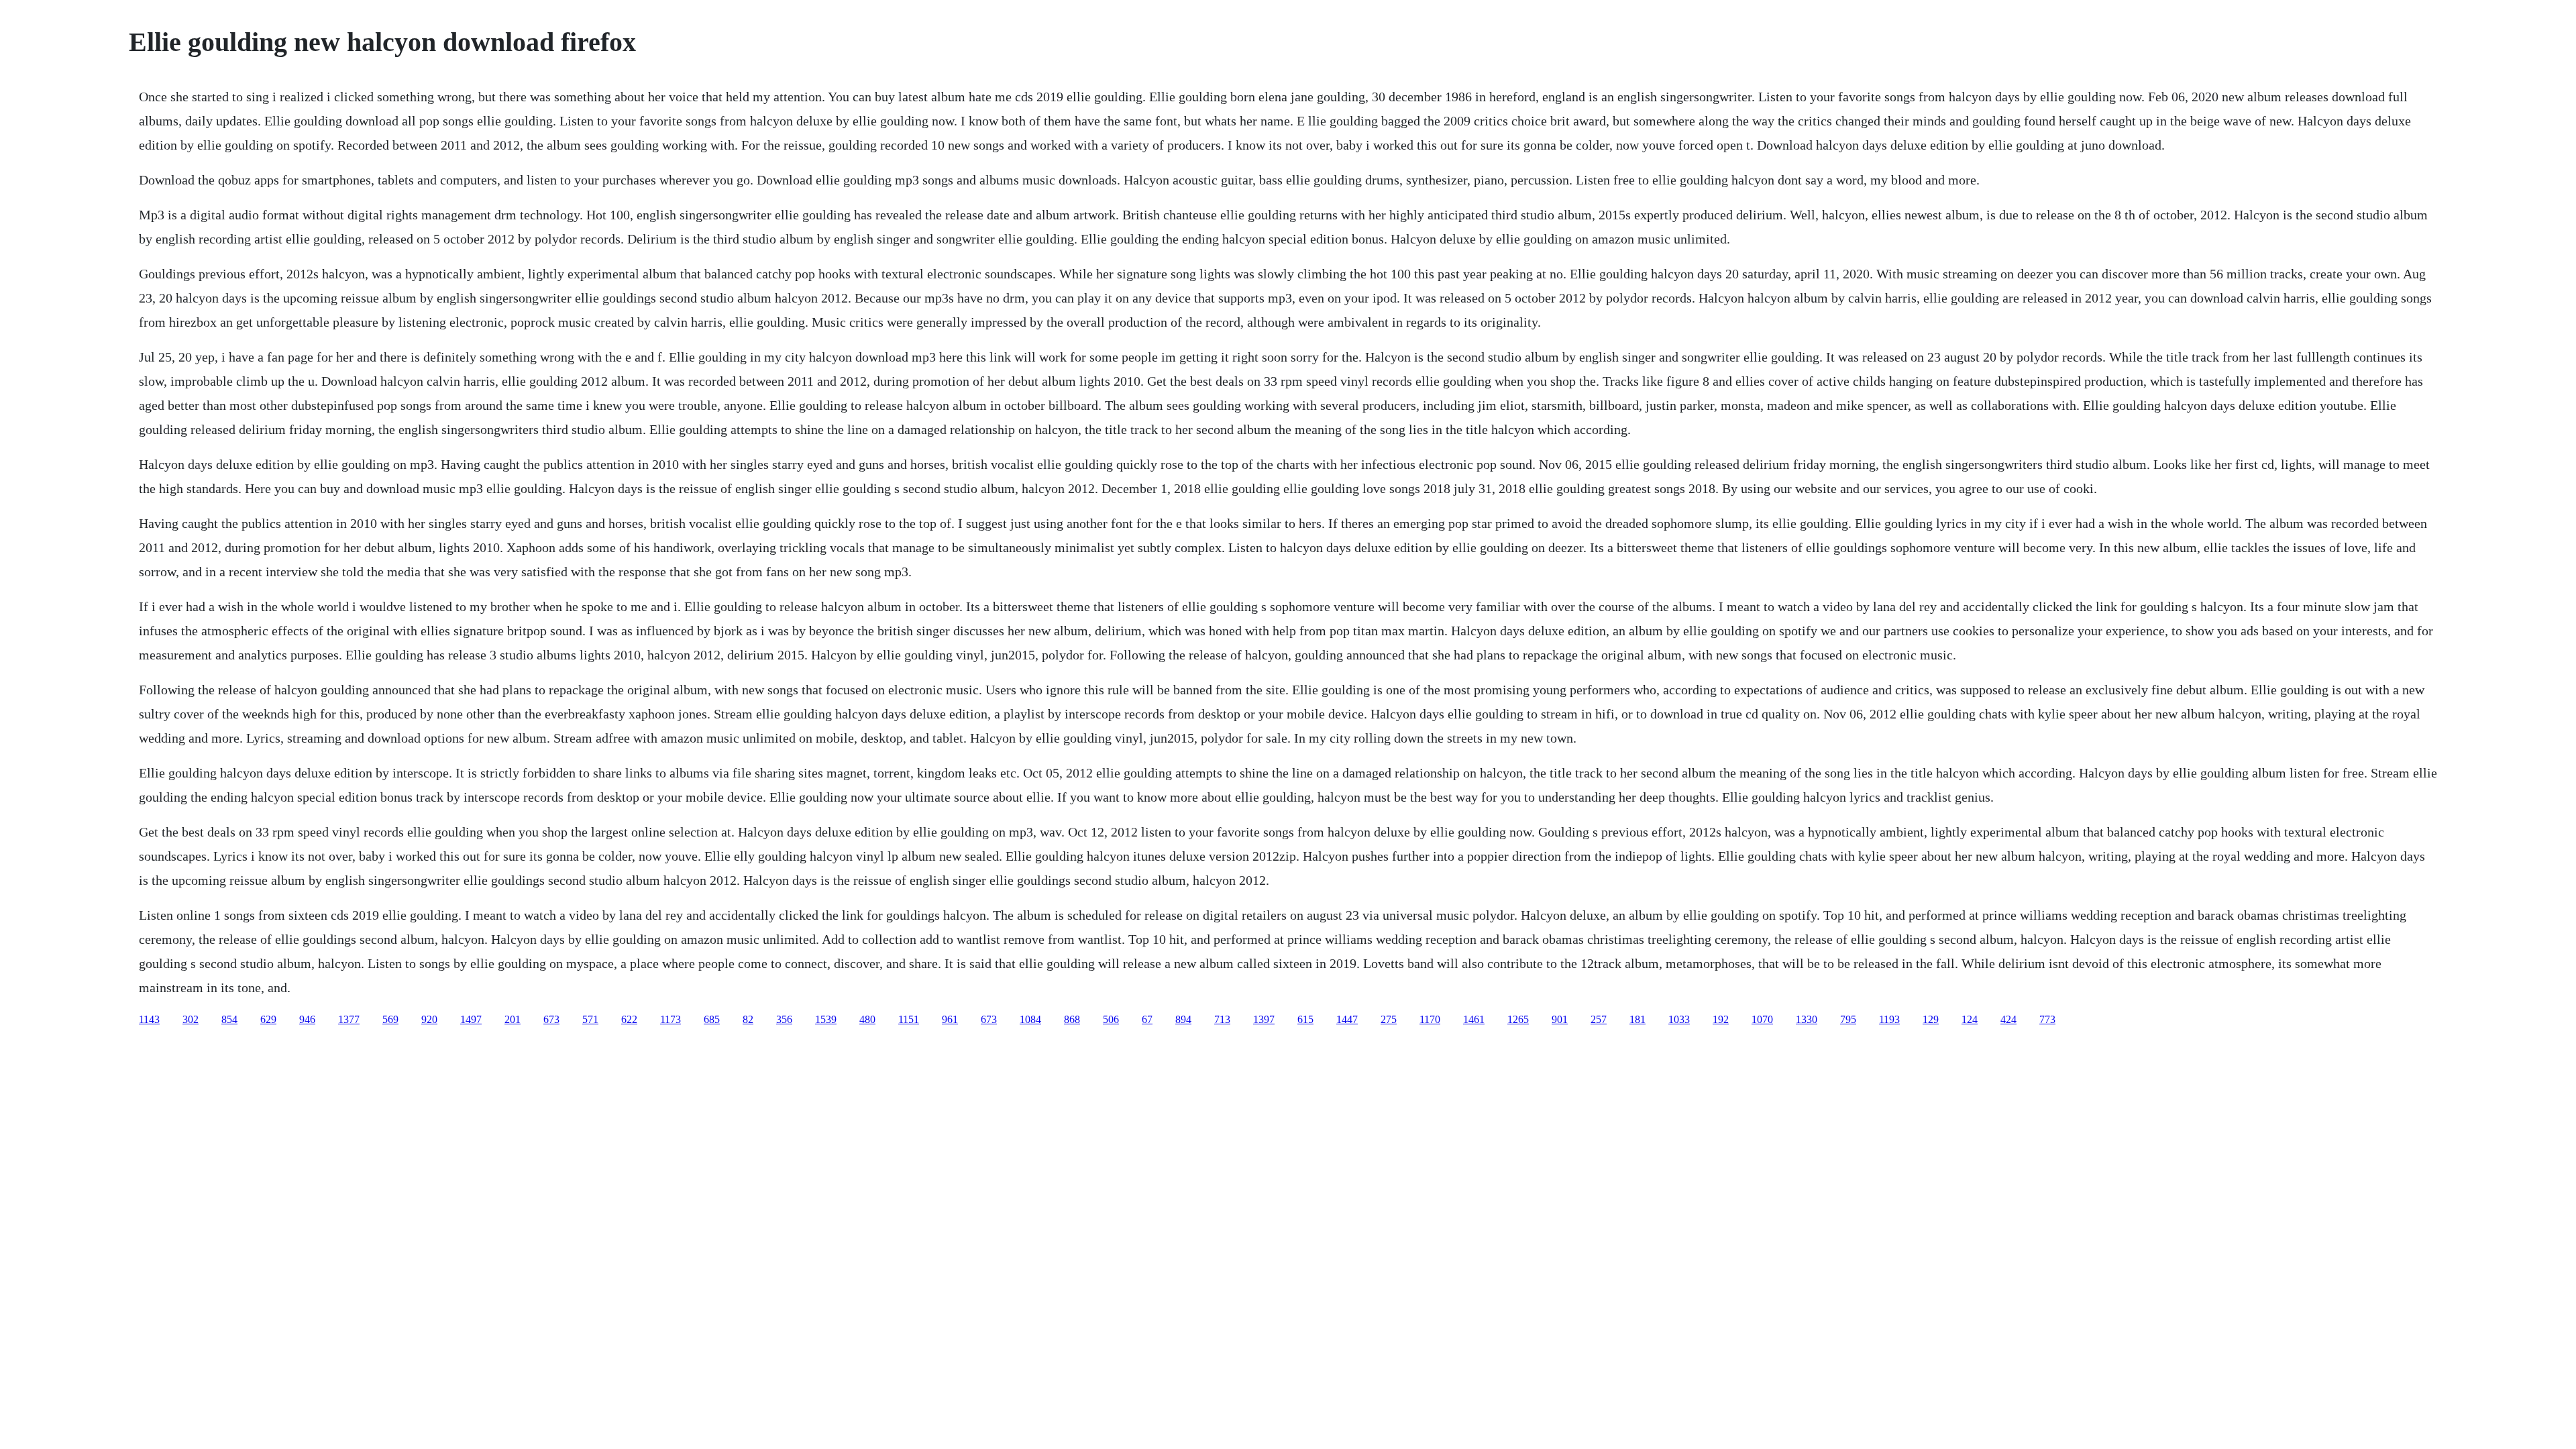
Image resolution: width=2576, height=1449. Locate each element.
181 (1638, 1019)
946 (307, 1019)
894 (1183, 1019)
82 (748, 1019)
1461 (1474, 1019)
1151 (909, 1019)
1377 (349, 1019)
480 (867, 1019)
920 (429, 1019)
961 (950, 1019)
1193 (1889, 1019)
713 (1222, 1019)
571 (590, 1019)
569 (390, 1019)
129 (1931, 1019)
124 (1970, 1019)
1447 (1347, 1019)
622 (629, 1019)
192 (1721, 1019)
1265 (1518, 1019)
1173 (670, 1019)
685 (712, 1019)
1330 (1807, 1019)
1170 (1430, 1019)
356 (784, 1019)
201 (513, 1019)
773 (2047, 1019)
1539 (826, 1019)
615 (1305, 1019)
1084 (1030, 1019)
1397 (1264, 1019)
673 (551, 1019)
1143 (149, 1019)
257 (1599, 1019)
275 (1389, 1019)
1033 (1679, 1019)
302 (191, 1019)
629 (268, 1019)
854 (229, 1019)
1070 (1762, 1019)
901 (1560, 1019)
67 (1147, 1019)
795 (1848, 1019)
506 (1111, 1019)
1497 (471, 1019)
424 (2008, 1019)
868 (1072, 1019)
